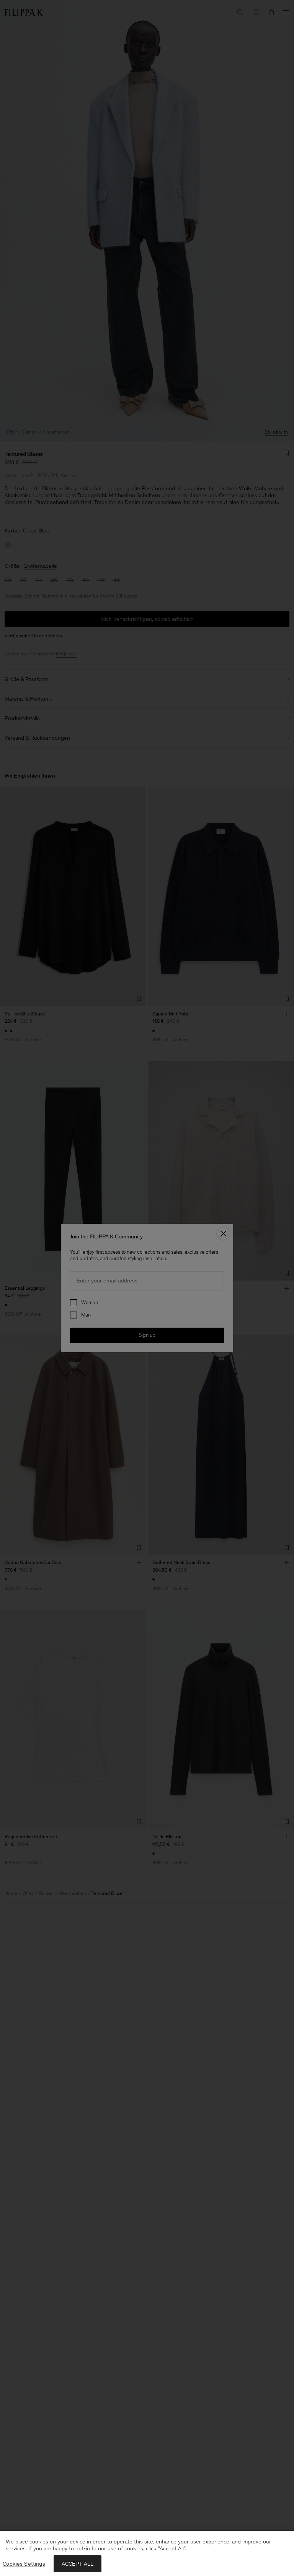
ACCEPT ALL (78, 2564)
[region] (147, 2553)
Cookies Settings (24, 2564)
